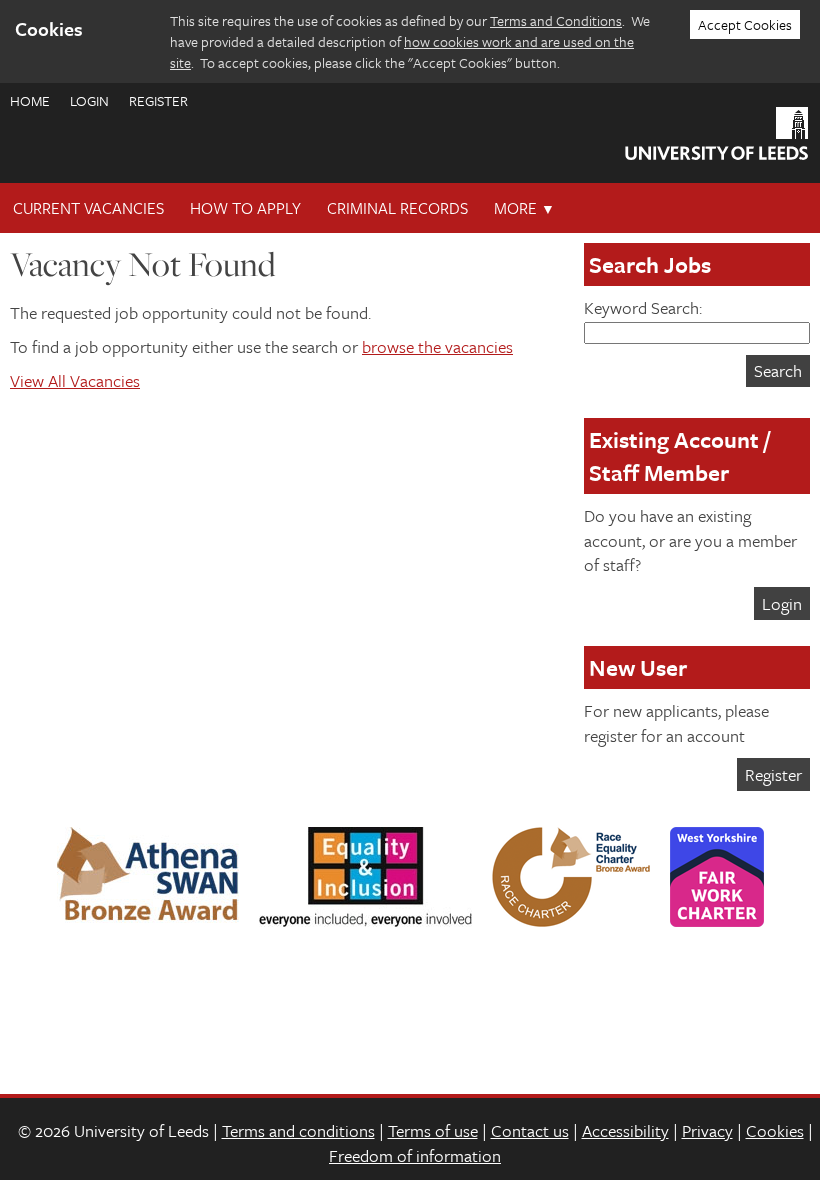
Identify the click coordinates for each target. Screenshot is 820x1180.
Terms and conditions (298, 1130)
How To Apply (245, 208)
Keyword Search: (643, 307)
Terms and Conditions (556, 20)
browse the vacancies (437, 346)
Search (778, 370)
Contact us (530, 1130)
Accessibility (625, 1130)
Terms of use (433, 1130)
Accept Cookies (745, 24)
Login (89, 100)
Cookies (775, 1130)
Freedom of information (415, 1155)
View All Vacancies (75, 380)
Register (158, 100)
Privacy (707, 1130)
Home (30, 100)
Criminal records (397, 208)
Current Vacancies (88, 208)
